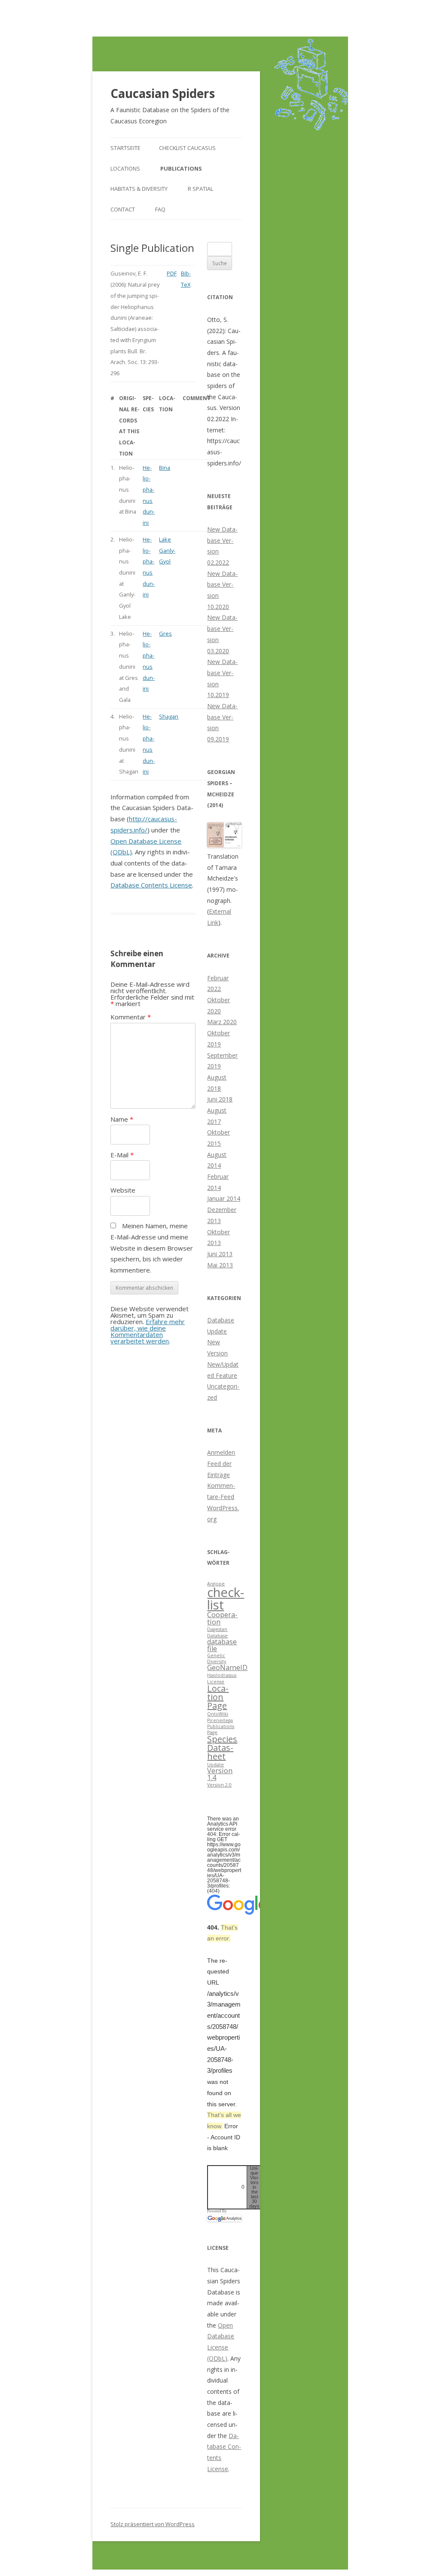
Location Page (218, 1697)
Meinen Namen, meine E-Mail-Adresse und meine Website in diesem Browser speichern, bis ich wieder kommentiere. (152, 1248)
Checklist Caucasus (187, 148)
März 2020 (222, 1022)
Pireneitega (220, 1720)
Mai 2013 (220, 1265)
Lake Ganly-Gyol (167, 550)
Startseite (125, 148)
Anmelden (221, 1452)
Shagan (169, 716)
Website (123, 1190)
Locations (125, 168)
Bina (165, 468)
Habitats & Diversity (139, 189)
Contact (123, 209)
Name (122, 1119)
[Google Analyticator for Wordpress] (224, 2218)
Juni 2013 (220, 1254)
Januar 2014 (224, 1198)
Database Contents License (151, 885)
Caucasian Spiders (163, 93)
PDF (172, 273)
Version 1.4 (220, 1774)
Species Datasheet (222, 1748)
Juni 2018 (220, 1099)
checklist (226, 1599)
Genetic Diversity (217, 1658)
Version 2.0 (219, 1785)
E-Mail (122, 1155)
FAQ (160, 209)
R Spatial (200, 189)
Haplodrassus (222, 1675)
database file (222, 1645)
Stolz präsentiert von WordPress (153, 2524)
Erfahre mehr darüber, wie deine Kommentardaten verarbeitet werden (148, 1331)
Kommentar (131, 1017)
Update (215, 1765)
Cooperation (222, 1618)
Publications (181, 168)
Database (217, 1636)
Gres (165, 633)
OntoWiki (218, 1714)
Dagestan (217, 1629)
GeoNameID (227, 1667)
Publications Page (221, 1729)
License (216, 1682)
